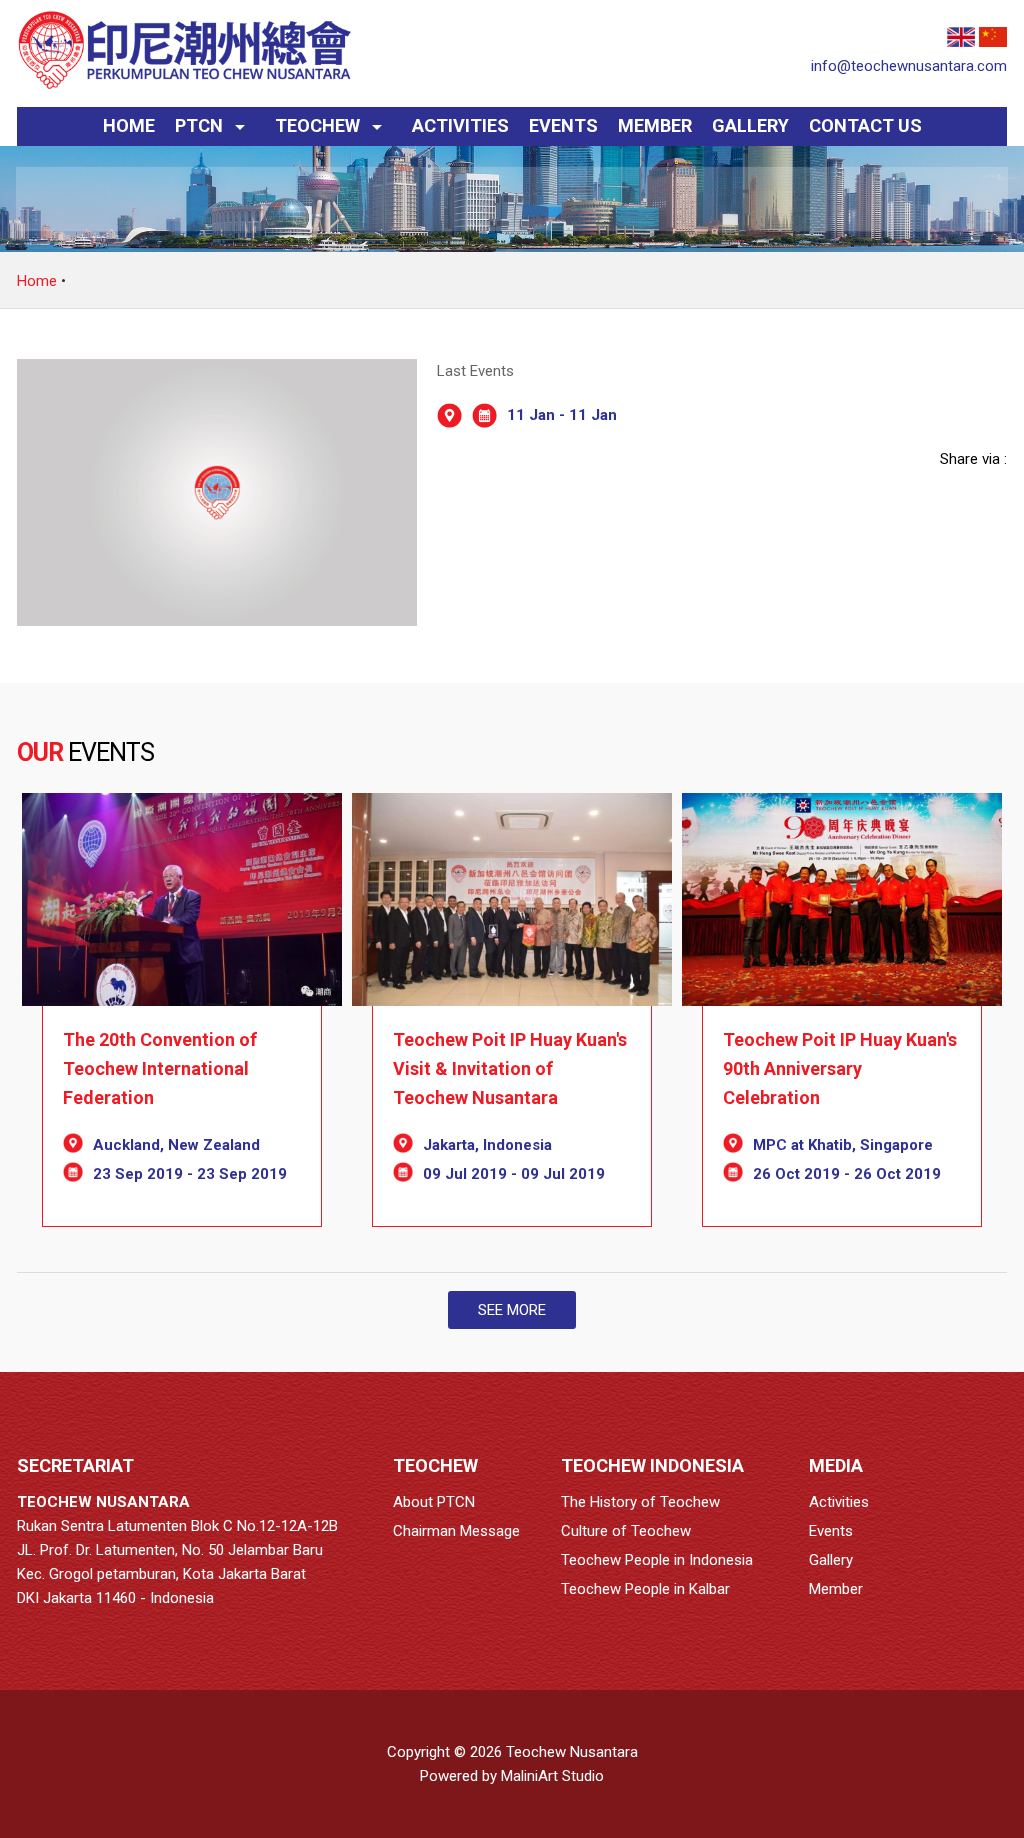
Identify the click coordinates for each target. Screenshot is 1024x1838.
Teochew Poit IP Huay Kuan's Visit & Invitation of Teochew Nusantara (510, 1068)
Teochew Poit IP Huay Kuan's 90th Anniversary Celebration (840, 1068)
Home (37, 281)
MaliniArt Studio (552, 1776)
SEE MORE (512, 1310)
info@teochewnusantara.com (909, 66)
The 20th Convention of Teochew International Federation (160, 1068)
